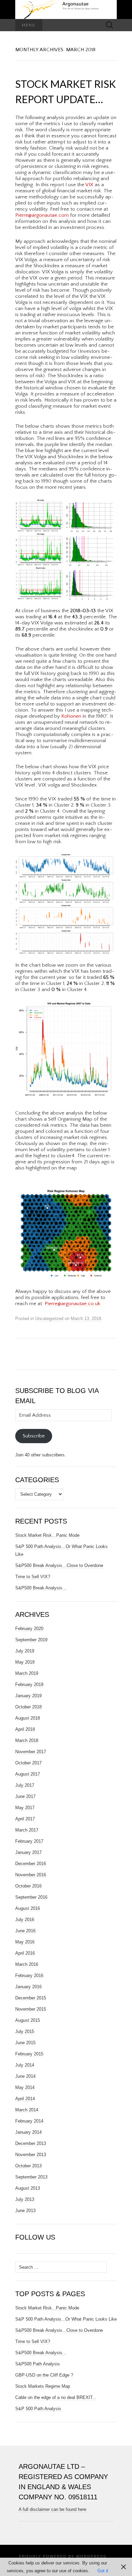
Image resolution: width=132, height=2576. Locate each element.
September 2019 (31, 1640)
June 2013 (25, 2211)
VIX (89, 185)
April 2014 (25, 2099)
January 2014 (28, 2132)
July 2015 (25, 2031)
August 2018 (28, 1718)
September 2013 (31, 2177)
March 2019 (27, 1673)
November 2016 (31, 1875)
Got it (103, 2571)
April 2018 (25, 1729)
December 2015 (31, 1998)
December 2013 (31, 2143)
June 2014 (25, 2076)
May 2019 (25, 1662)
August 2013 (28, 2188)
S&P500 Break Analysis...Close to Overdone (59, 2330)
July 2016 (25, 1920)
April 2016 (25, 1953)
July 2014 (25, 2065)
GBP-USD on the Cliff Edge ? (44, 2375)
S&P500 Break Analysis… (41, 1588)
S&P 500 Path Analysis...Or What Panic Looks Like (66, 2319)
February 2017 (29, 1841)
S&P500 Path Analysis (38, 2364)
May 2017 (25, 1808)
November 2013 (31, 2155)
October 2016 (28, 1886)
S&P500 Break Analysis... (41, 2353)
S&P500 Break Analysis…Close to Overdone (59, 1565)
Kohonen (71, 716)
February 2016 (29, 1975)
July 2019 (25, 1651)
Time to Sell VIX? (33, 1577)
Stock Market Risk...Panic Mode (47, 2308)
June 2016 (25, 1931)
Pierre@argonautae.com (42, 215)
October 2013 (28, 2166)
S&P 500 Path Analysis (38, 2409)
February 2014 (29, 2121)
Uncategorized (49, 1319)
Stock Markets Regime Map (43, 2386)
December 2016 (31, 1864)
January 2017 (28, 1852)
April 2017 (25, 1819)
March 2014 (27, 2110)
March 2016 (27, 1964)
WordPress (91, 2556)
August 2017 (28, 1774)
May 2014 (25, 2087)
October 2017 (28, 1763)
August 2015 (28, 2020)
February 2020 (29, 1629)
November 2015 (31, 2009)
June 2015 (25, 2043)
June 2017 (25, 1796)
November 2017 (31, 1752)
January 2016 (28, 1987)
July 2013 (25, 2199)
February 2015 (29, 2054)
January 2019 (28, 1696)
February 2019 (29, 1684)
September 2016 (31, 1897)
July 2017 (25, 1785)
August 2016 (28, 1908)
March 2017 (27, 1830)
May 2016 (25, 1942)
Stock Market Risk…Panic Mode (47, 1535)
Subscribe (34, 1436)
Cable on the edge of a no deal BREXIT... (56, 2397)
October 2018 (28, 1707)
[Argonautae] (66, 9)
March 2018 (27, 1740)
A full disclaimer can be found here (52, 2509)
